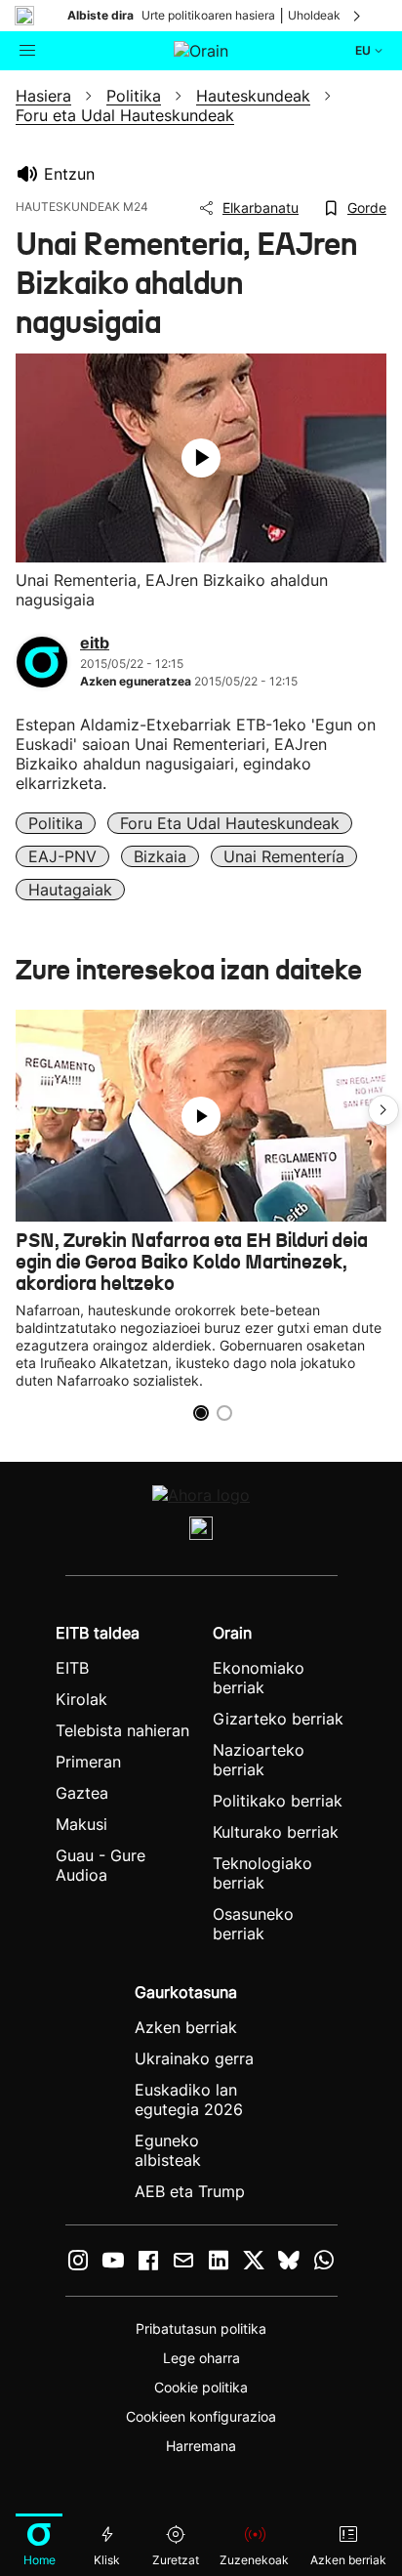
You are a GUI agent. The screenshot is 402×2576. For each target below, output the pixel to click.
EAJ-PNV (62, 856)
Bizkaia (160, 856)
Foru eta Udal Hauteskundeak (230, 823)
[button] (383, 1110)
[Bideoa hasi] (201, 458)
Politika (56, 823)
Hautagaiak (70, 890)
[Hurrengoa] (358, 16)
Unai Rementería (284, 856)
